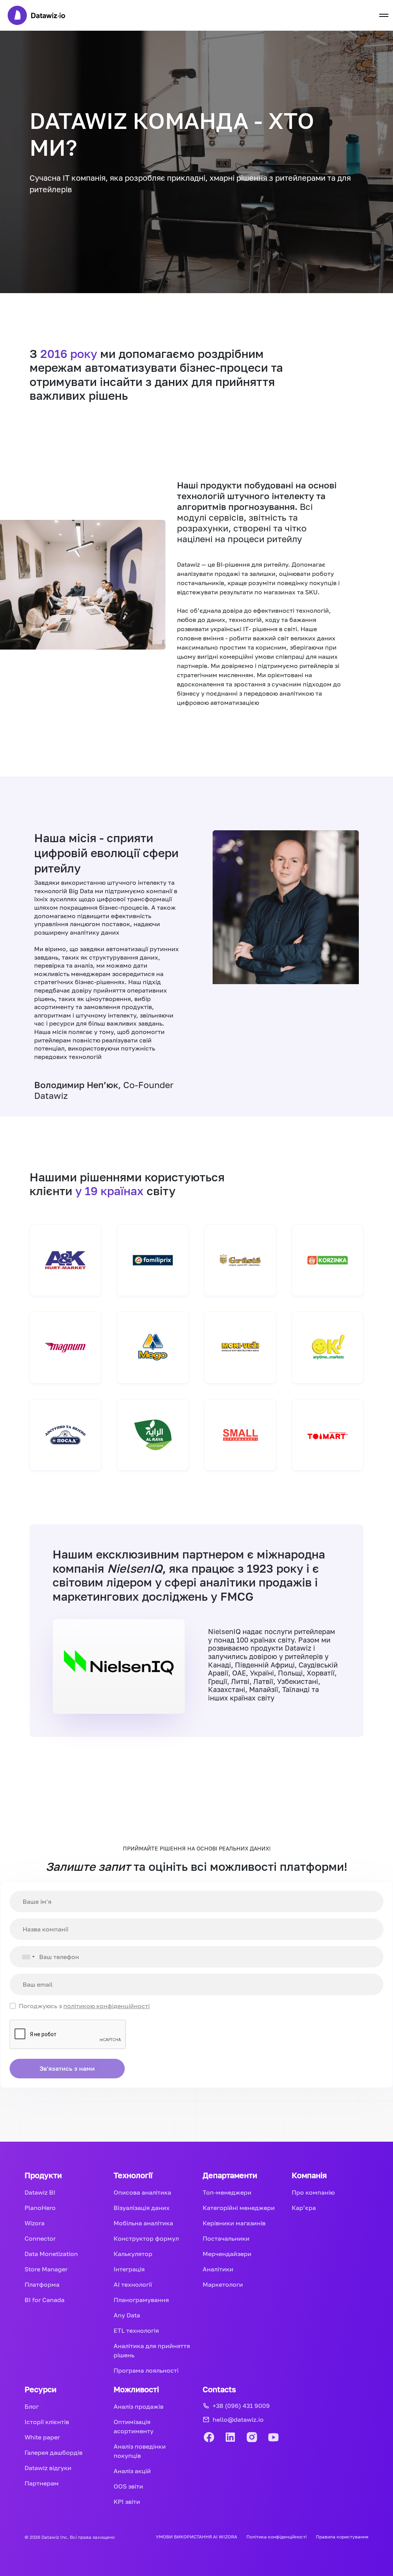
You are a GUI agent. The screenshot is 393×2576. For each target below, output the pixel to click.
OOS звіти (128, 2486)
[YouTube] (273, 2438)
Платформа (42, 2284)
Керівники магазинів (234, 2223)
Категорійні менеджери (239, 2208)
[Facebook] (209, 2438)
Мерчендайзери (227, 2254)
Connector (40, 2238)
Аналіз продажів (139, 2406)
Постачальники (226, 2238)
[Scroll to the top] (370, 2536)
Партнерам (42, 2483)
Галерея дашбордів (54, 2452)
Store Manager (46, 2269)
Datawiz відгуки (48, 2468)
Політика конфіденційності (277, 2537)
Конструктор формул (146, 2238)
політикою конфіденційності (107, 2006)
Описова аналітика (142, 2192)
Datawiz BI (40, 2192)
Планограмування (141, 2300)
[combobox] (23, 1957)
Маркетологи (223, 2284)
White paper (42, 2437)
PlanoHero (40, 2208)
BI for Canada (45, 2300)
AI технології (133, 2284)
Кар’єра (304, 2208)
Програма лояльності (146, 2370)
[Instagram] (252, 2438)
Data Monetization (51, 2254)
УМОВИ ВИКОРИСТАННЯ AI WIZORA (196, 2537)
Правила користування (342, 2537)
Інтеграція (129, 2269)
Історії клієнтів (47, 2422)
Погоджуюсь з (84, 2006)
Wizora (35, 2223)
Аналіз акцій (132, 2471)
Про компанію (313, 2192)
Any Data (127, 2315)
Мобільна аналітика (143, 2223)
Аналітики (218, 2269)
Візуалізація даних (142, 2208)
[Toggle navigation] (384, 15)
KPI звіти (127, 2502)
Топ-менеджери (227, 2192)
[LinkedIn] (230, 2438)
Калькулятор (133, 2254)
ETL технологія (136, 2330)
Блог (32, 2406)
